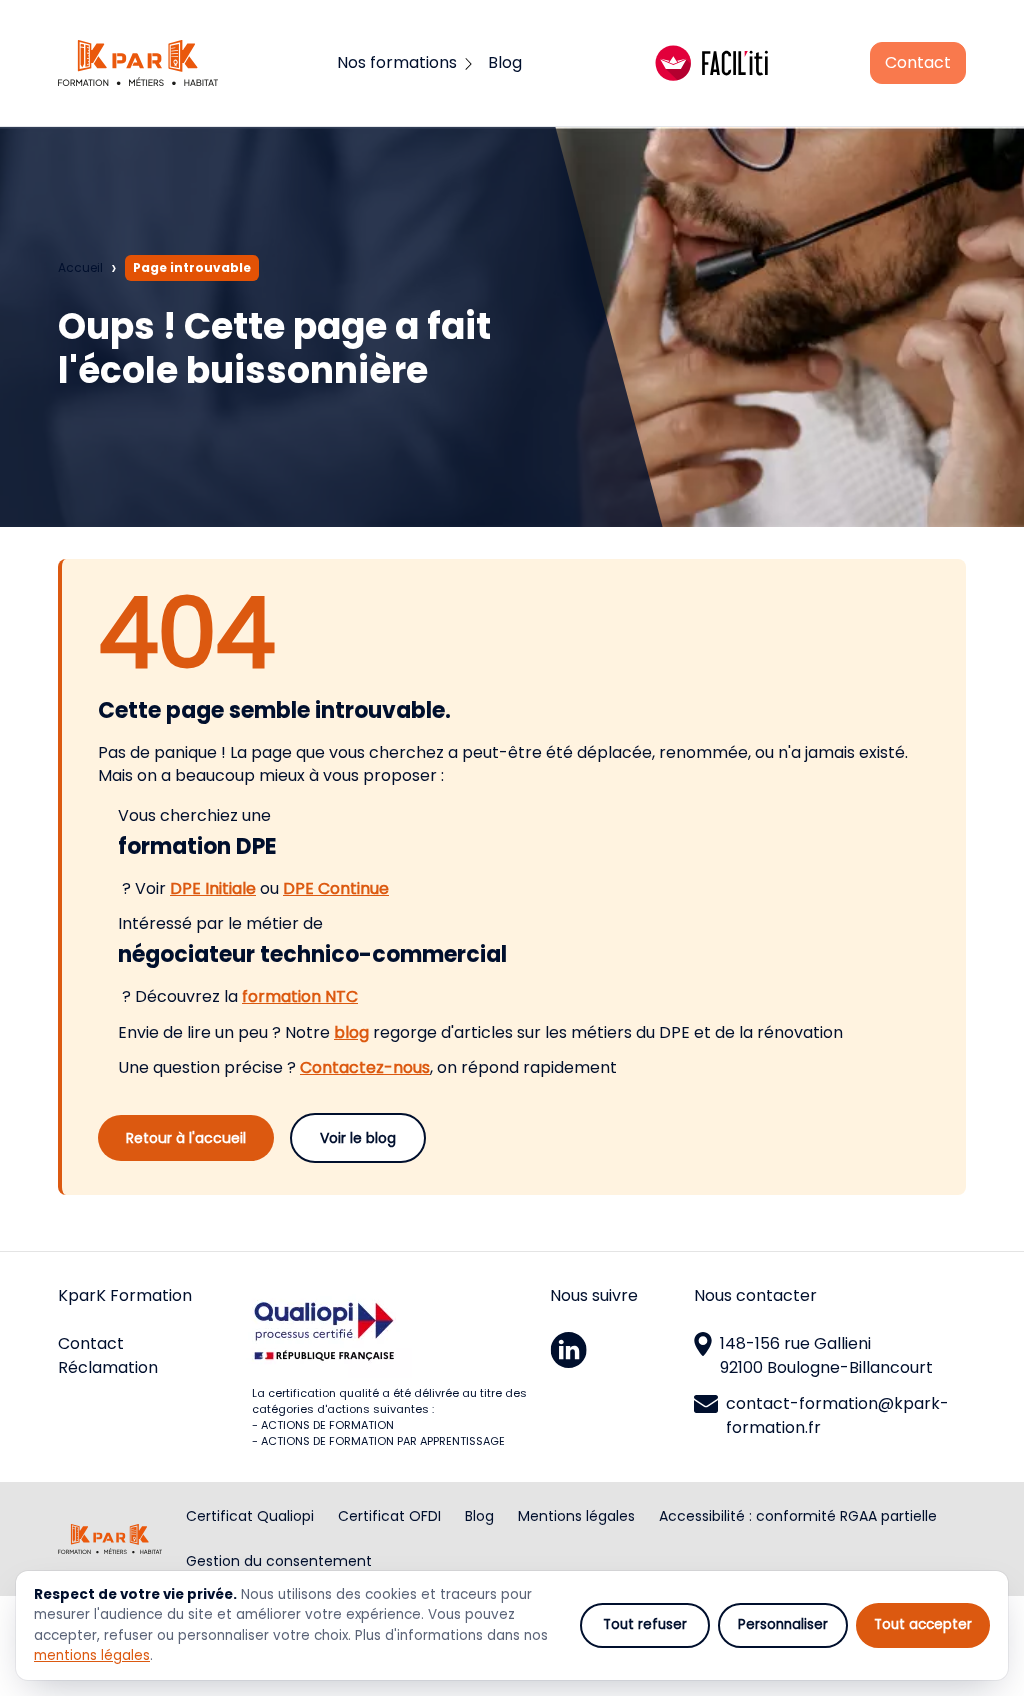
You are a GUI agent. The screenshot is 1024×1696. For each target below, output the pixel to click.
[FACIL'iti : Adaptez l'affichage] (712, 63)
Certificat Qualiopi (250, 1516)
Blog (479, 1516)
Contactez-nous (365, 1067)
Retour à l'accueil (186, 1138)
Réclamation (108, 1367)
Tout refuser (645, 1624)
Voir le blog (358, 1138)
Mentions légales (576, 1516)
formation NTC (300, 996)
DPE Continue (336, 888)
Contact (918, 62)
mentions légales (92, 1655)
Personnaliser (783, 1624)
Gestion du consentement (279, 1561)
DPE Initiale (213, 888)
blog (351, 1032)
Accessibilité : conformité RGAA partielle (798, 1516)
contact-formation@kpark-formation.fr (837, 1415)
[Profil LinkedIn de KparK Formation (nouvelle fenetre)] (618, 1350)
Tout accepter (923, 1624)
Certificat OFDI (389, 1516)
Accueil (80, 267)
